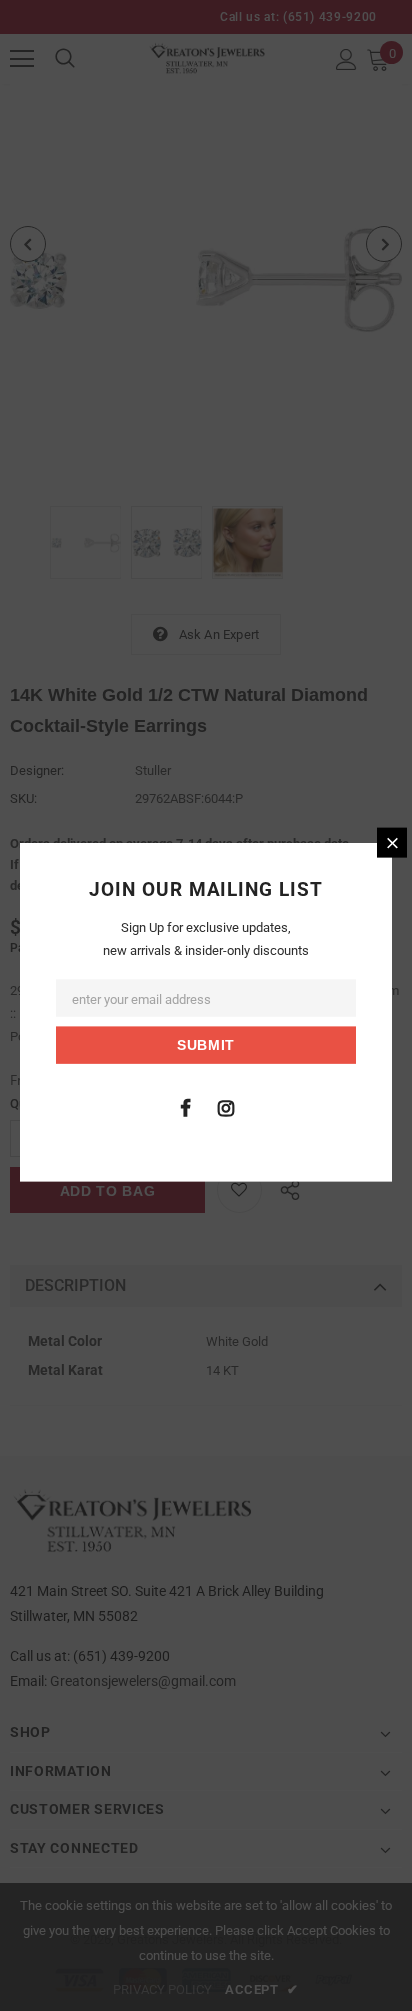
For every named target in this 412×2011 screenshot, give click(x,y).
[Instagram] (226, 1106)
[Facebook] (185, 1106)
